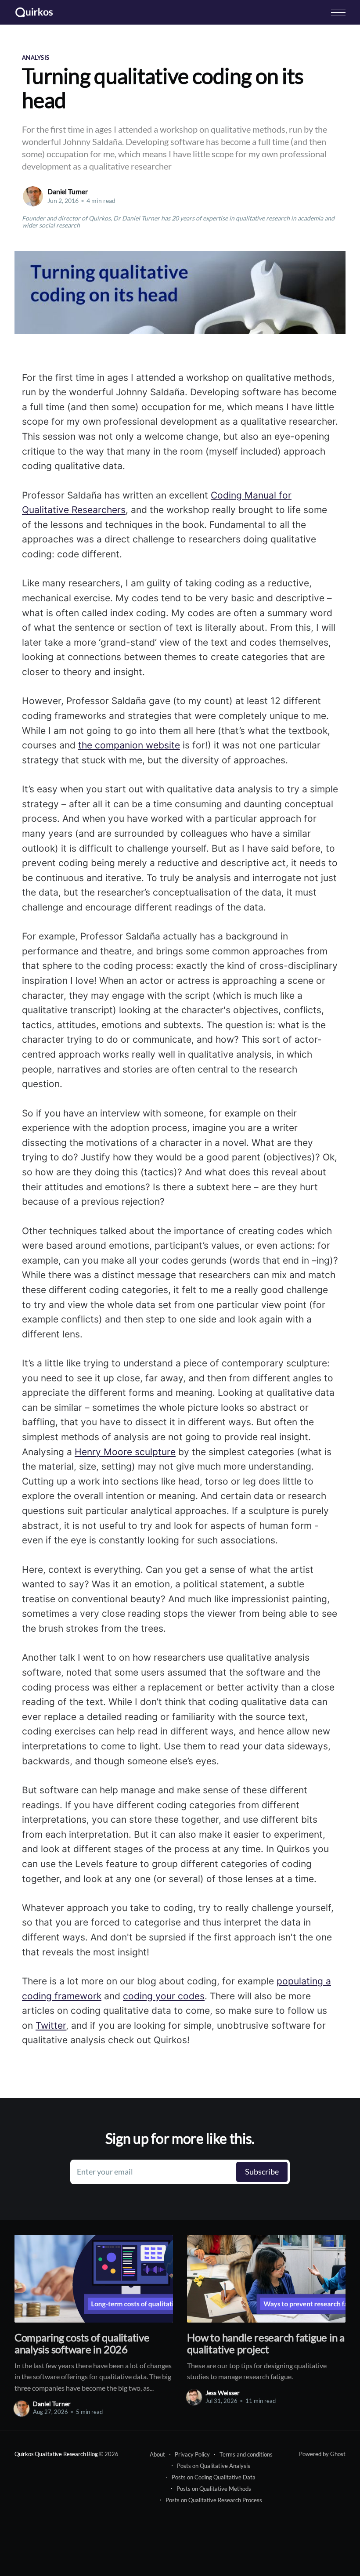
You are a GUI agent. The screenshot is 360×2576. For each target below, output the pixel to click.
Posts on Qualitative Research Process (214, 2500)
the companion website (129, 745)
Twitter (51, 2025)
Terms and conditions (246, 2454)
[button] (338, 13)
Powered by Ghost (322, 2454)
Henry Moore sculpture (125, 1452)
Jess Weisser (223, 2393)
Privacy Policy (192, 2454)
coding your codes (164, 1996)
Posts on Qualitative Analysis (214, 2466)
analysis (36, 58)
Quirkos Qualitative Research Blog (56, 2454)
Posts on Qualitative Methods (214, 2489)
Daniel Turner (68, 191)
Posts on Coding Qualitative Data (214, 2477)
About (157, 2454)
